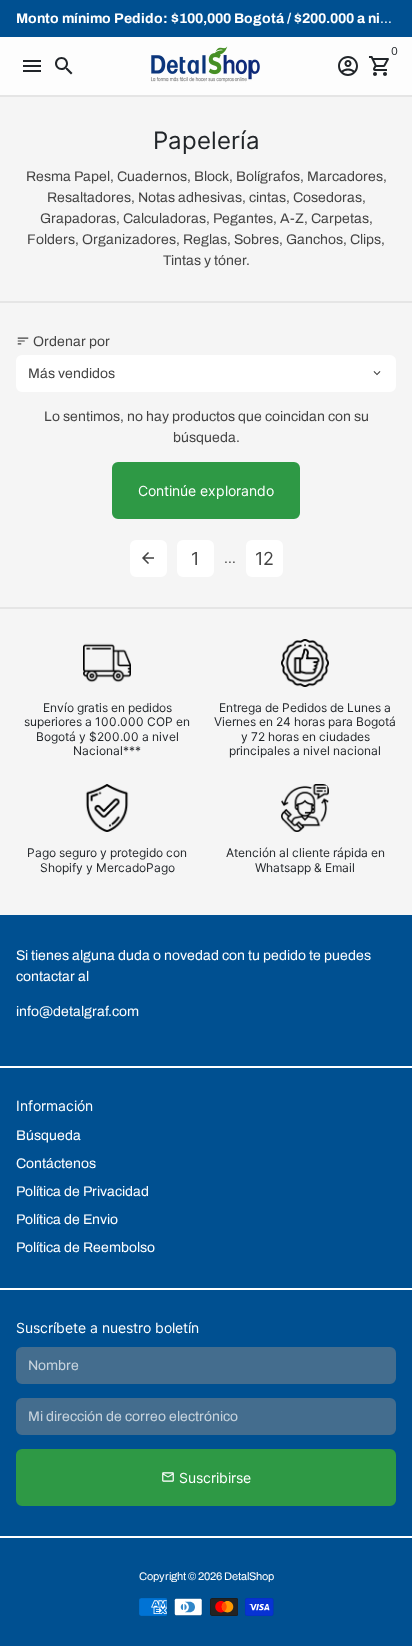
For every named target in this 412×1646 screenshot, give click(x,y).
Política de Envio (67, 1219)
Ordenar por (63, 341)
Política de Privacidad (82, 1191)
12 (264, 558)
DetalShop (249, 1576)
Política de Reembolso (85, 1247)
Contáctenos (56, 1163)
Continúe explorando (206, 490)
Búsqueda (48, 1135)
